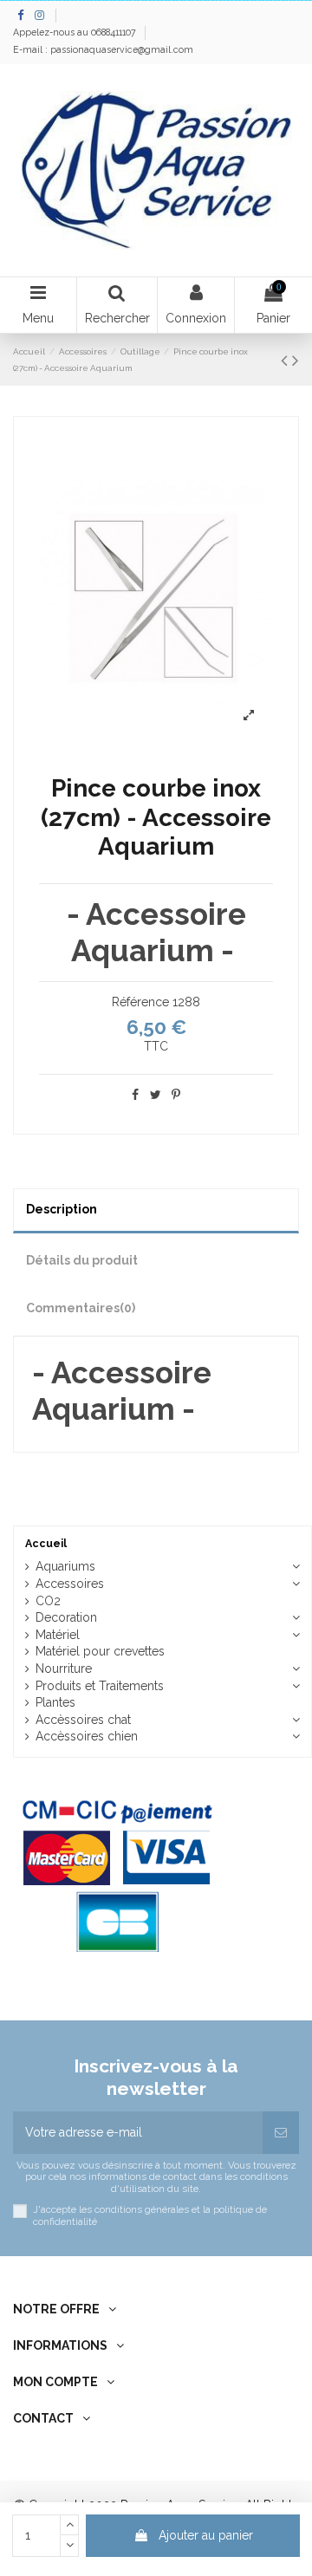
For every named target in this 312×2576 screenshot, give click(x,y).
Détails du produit (82, 1260)
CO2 (48, 1601)
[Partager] (135, 1095)
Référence (140, 1002)
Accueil (46, 1543)
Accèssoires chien (87, 1736)
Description (62, 1209)
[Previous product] (286, 360)
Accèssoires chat (83, 1720)
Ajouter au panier (206, 2535)
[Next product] (296, 360)
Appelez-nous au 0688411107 (76, 32)
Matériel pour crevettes (100, 1651)
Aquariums (65, 1566)
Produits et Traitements (100, 1686)
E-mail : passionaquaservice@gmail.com (103, 49)
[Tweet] (156, 1095)
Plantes (55, 1702)
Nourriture (64, 1669)
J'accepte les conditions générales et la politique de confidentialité (150, 2215)
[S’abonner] (281, 2133)
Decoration (66, 1617)
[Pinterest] (176, 1095)
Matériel (58, 1635)
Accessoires (70, 1584)
